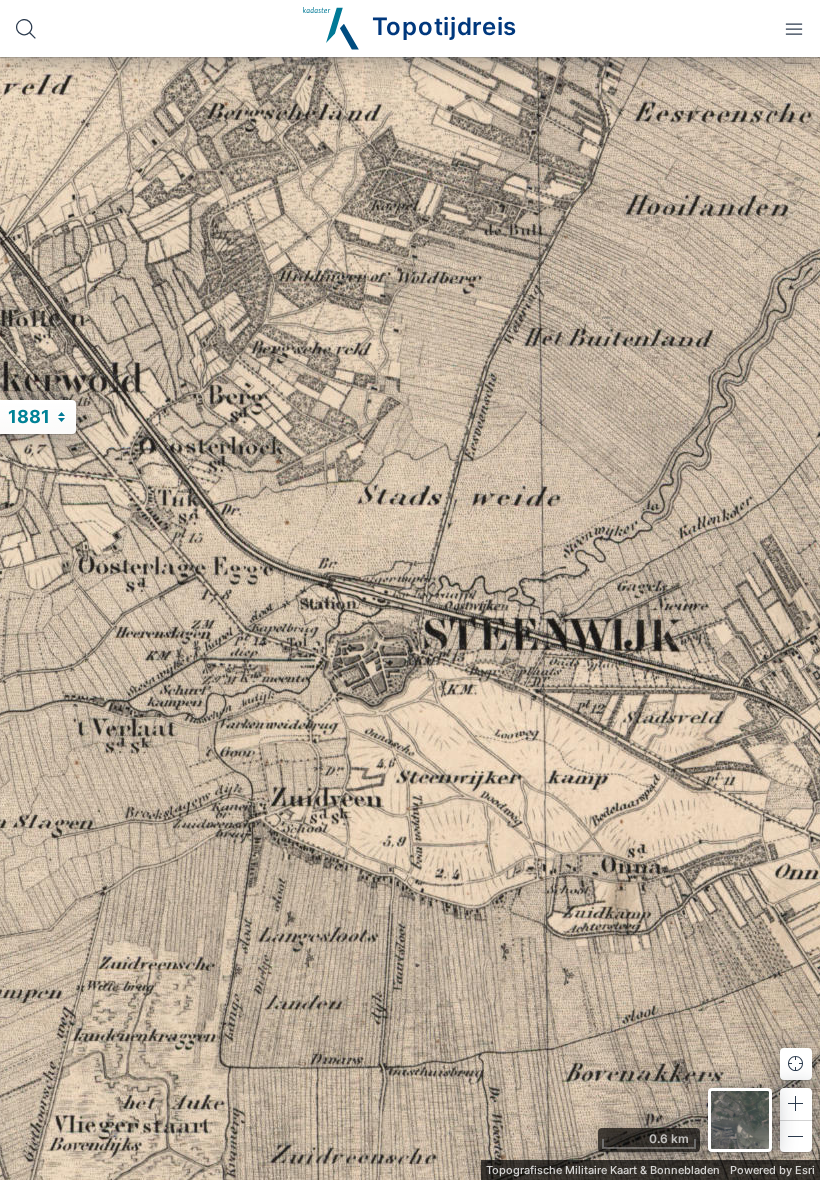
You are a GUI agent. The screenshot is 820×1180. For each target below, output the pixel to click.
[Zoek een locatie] (26, 28)
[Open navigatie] (794, 28)
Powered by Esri (772, 1170)
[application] (410, 618)
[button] (796, 1104)
